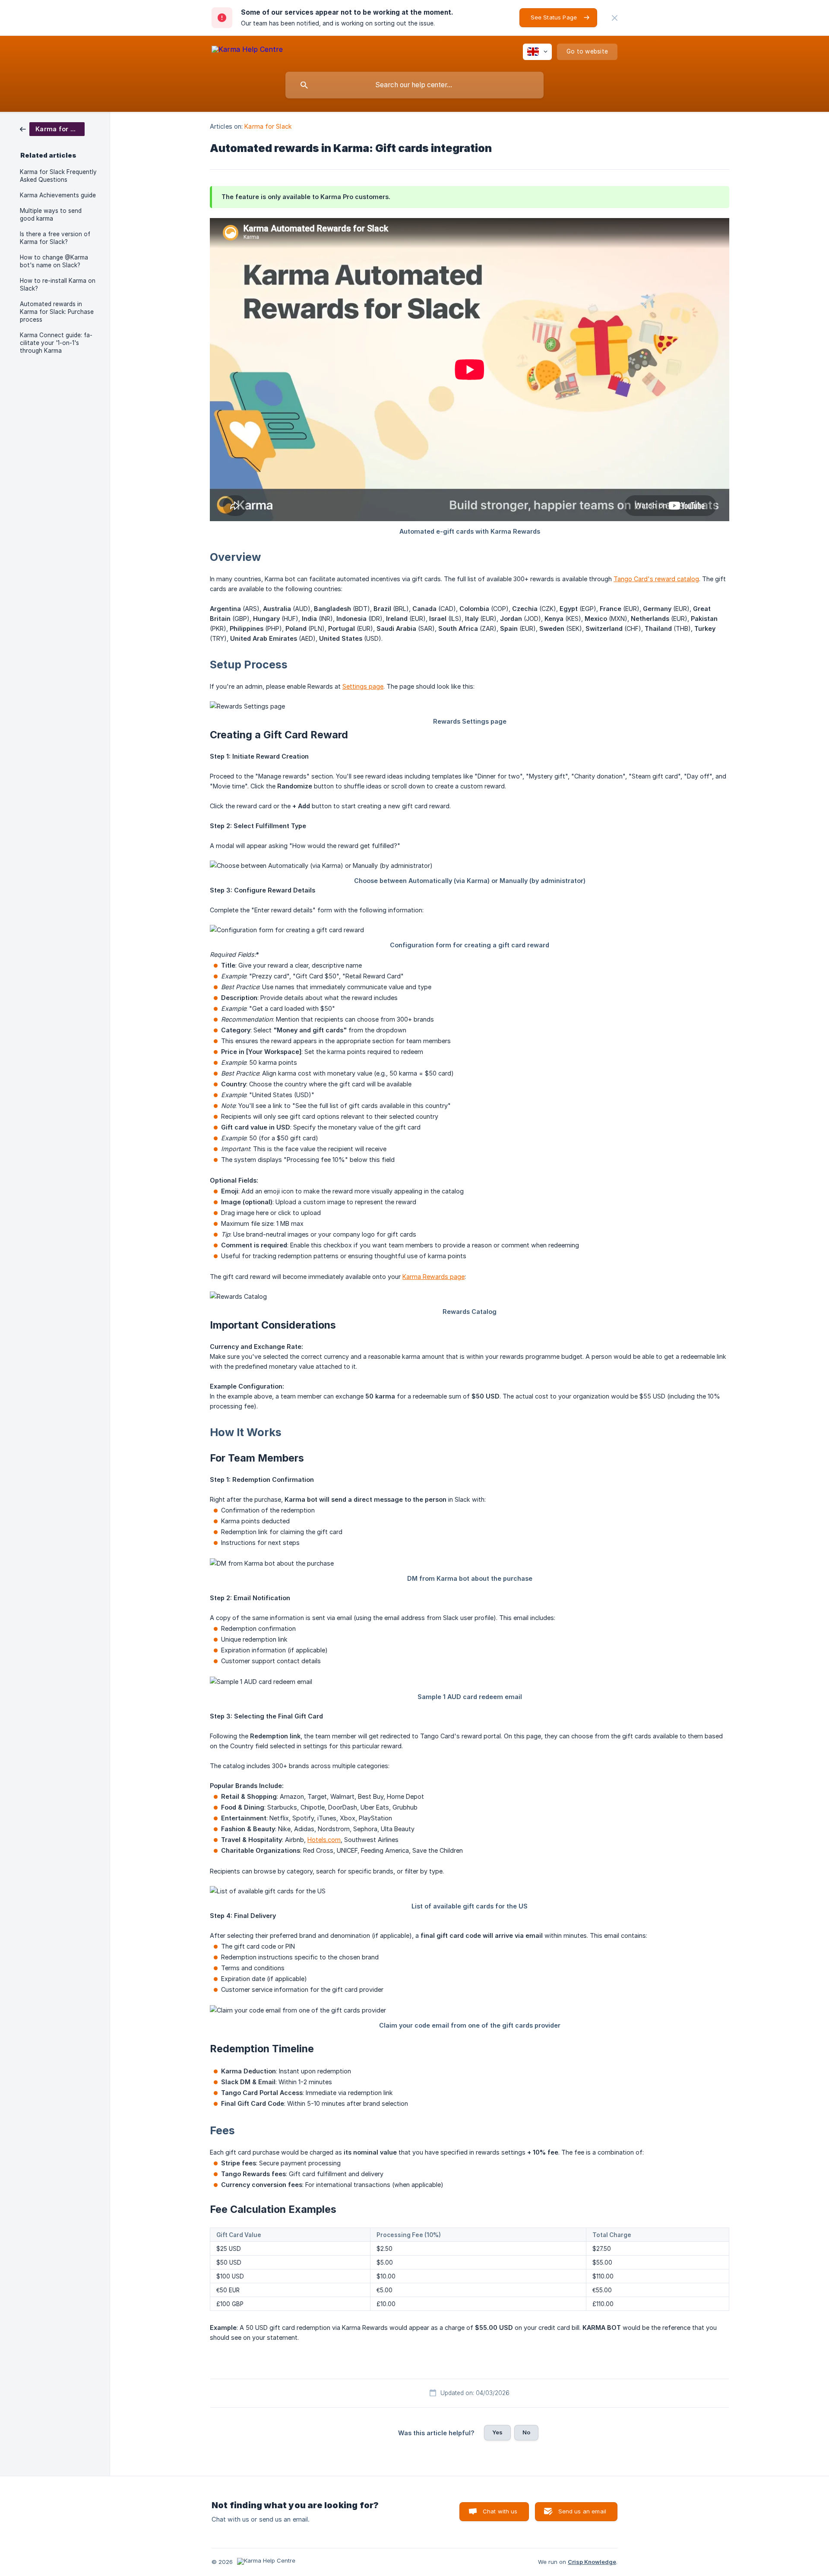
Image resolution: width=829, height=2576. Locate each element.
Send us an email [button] (582, 2511)
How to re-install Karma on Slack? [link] (58, 285)
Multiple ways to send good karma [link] (51, 215)
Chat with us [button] (500, 2511)
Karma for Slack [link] (268, 126)
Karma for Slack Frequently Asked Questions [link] (58, 176)
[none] (615, 18)
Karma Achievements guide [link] (58, 195)
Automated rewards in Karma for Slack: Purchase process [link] (57, 312)
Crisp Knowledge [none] (592, 2562)
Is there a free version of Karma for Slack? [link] (55, 238)
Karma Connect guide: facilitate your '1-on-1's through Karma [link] (56, 343)
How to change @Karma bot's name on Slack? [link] (54, 261)
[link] (52, 128)
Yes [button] (497, 2432)
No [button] (526, 2432)
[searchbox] (414, 85)
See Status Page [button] (554, 17)
